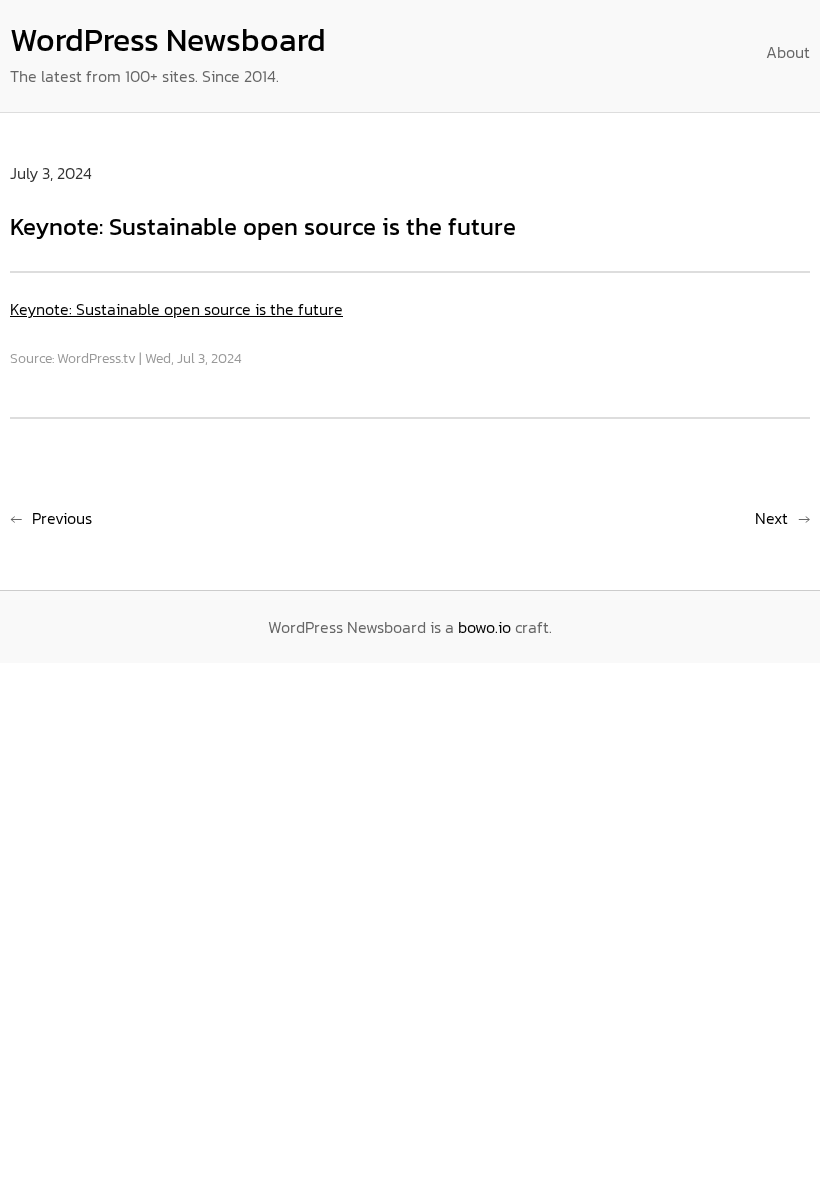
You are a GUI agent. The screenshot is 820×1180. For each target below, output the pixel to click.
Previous (62, 518)
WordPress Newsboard (168, 40)
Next (771, 518)
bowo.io (484, 627)
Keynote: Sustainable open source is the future (176, 309)
